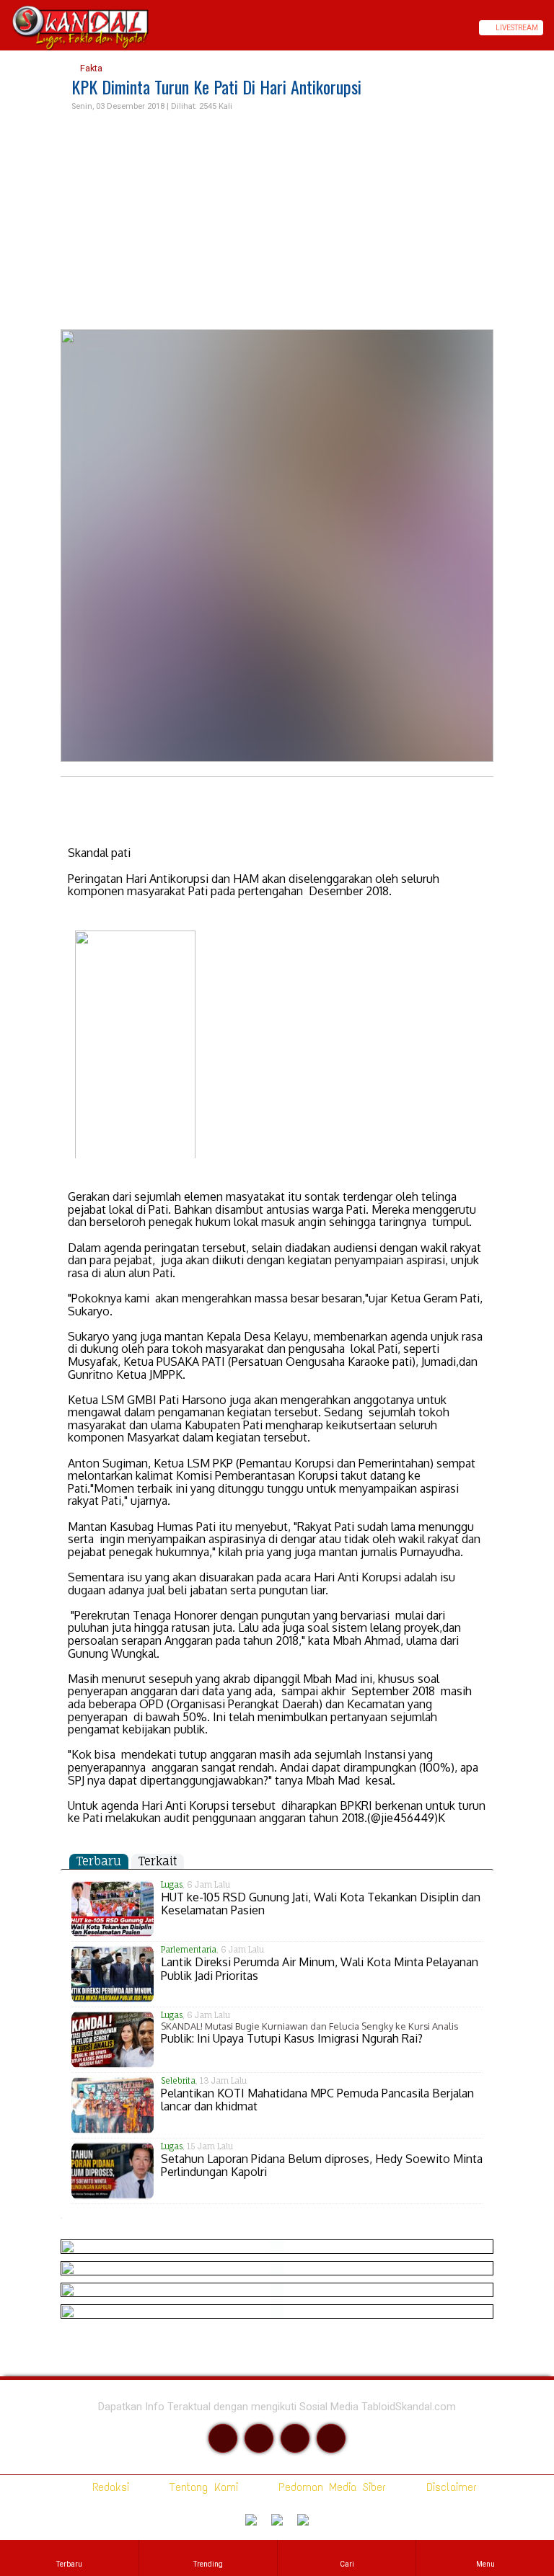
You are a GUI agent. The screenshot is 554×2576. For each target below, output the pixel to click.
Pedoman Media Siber (329, 2487)
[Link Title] (5, 28)
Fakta (90, 68)
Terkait (158, 1861)
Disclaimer (449, 2487)
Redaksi (108, 2487)
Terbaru (99, 1861)
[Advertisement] (277, 221)
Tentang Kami (201, 2487)
